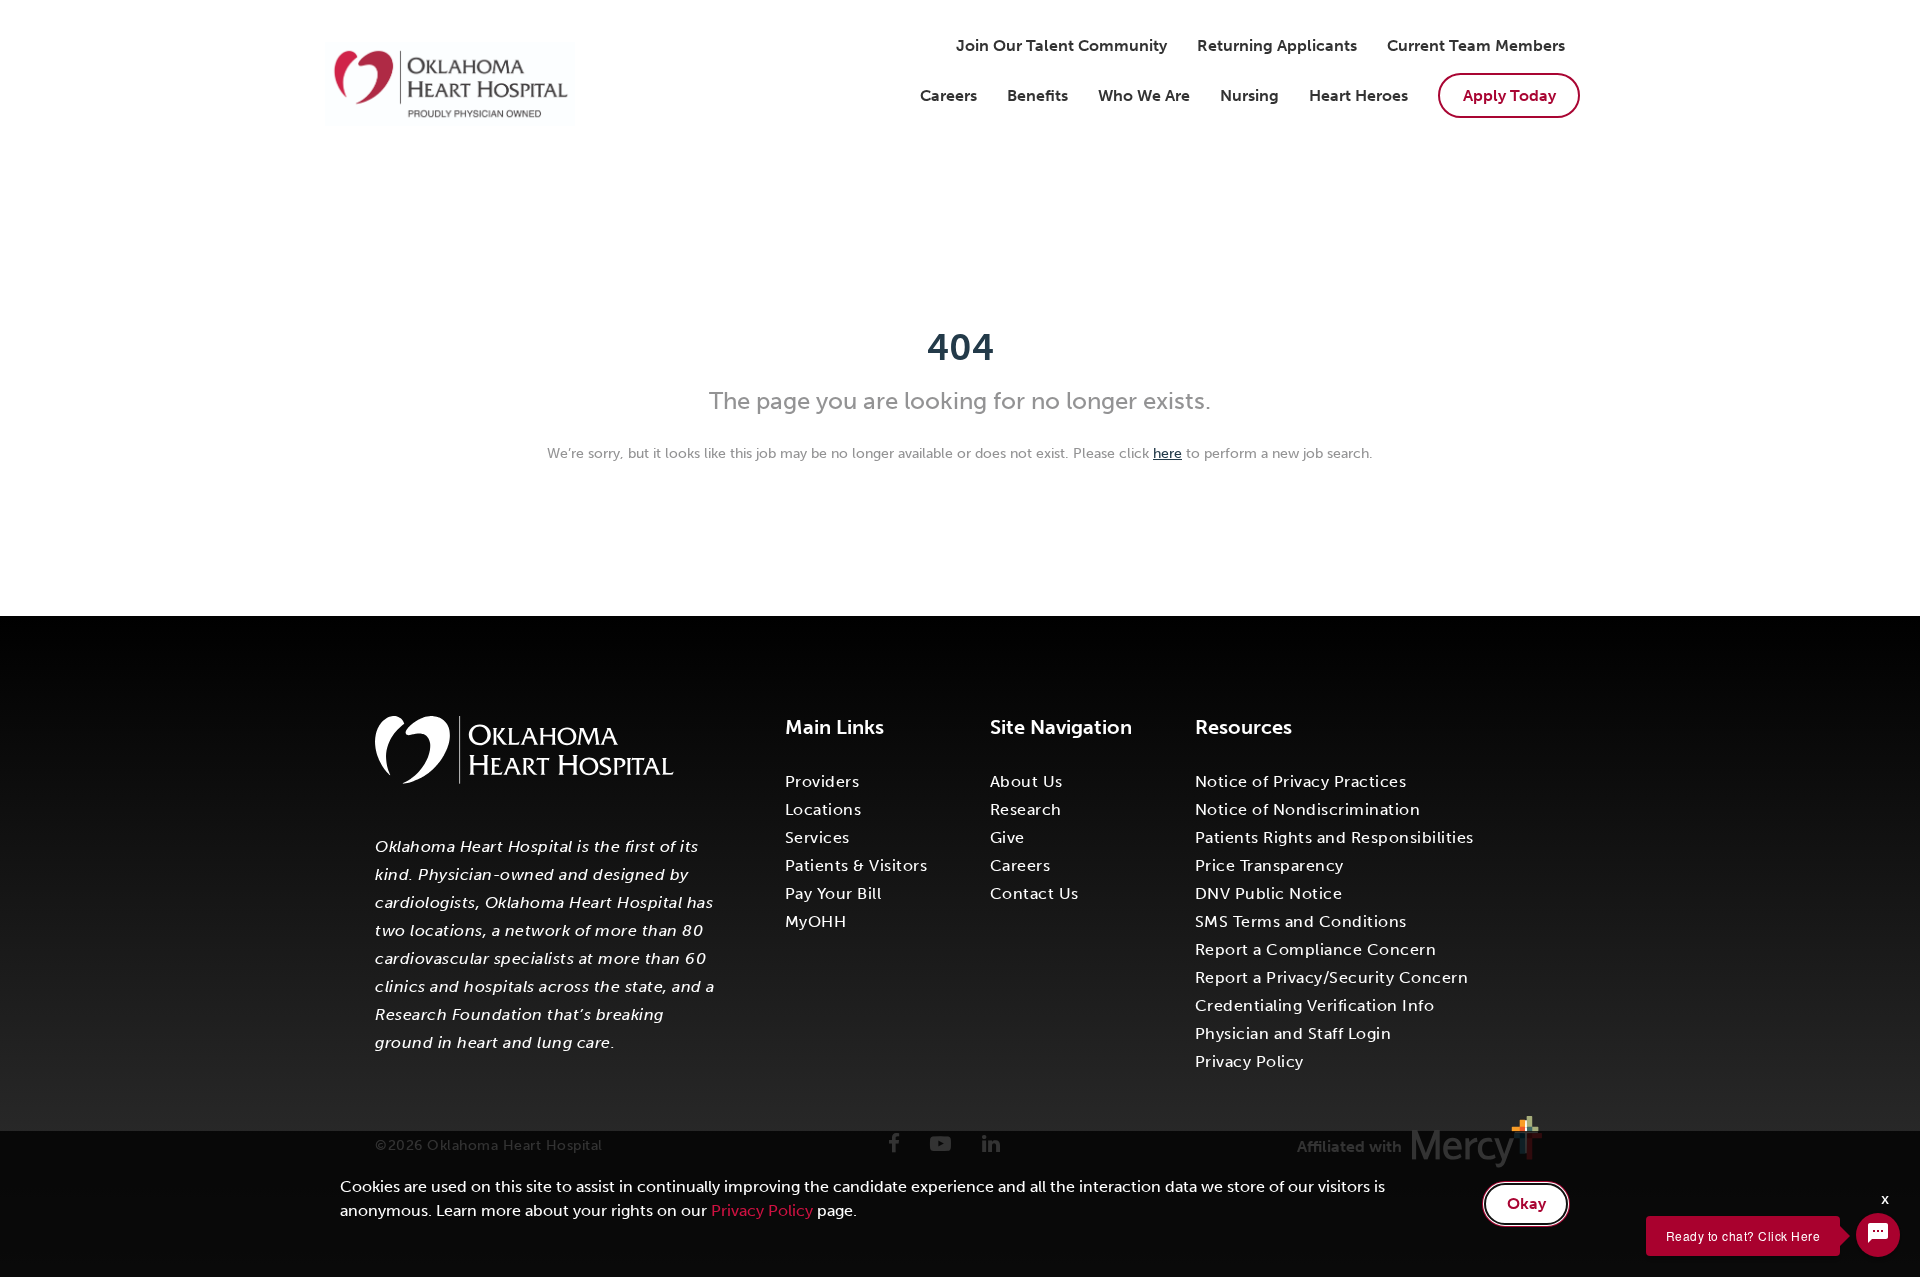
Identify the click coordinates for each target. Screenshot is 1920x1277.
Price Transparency (1269, 865)
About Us (1026, 781)
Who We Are (1144, 95)
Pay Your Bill (833, 893)
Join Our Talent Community (1061, 45)
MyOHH (816, 921)
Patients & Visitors (856, 865)
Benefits (1037, 95)
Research (1026, 809)
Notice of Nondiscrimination (1308, 809)
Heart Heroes (1358, 95)
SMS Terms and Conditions (1301, 921)
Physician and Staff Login (1293, 1033)
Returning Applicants (1277, 45)
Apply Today (1509, 95)
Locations (823, 809)
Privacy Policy (1249, 1061)
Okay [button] (1526, 1203)
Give (1007, 837)
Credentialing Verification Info (1315, 1005)
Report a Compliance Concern (1316, 949)
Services (817, 837)
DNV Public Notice (1269, 893)
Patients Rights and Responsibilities (1334, 837)
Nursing (1249, 95)
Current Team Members (1476, 45)
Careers (948, 95)
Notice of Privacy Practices (1301, 781)
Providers (822, 781)
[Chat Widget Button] (1878, 1235)
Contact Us (1034, 893)
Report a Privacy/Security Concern (1332, 977)
